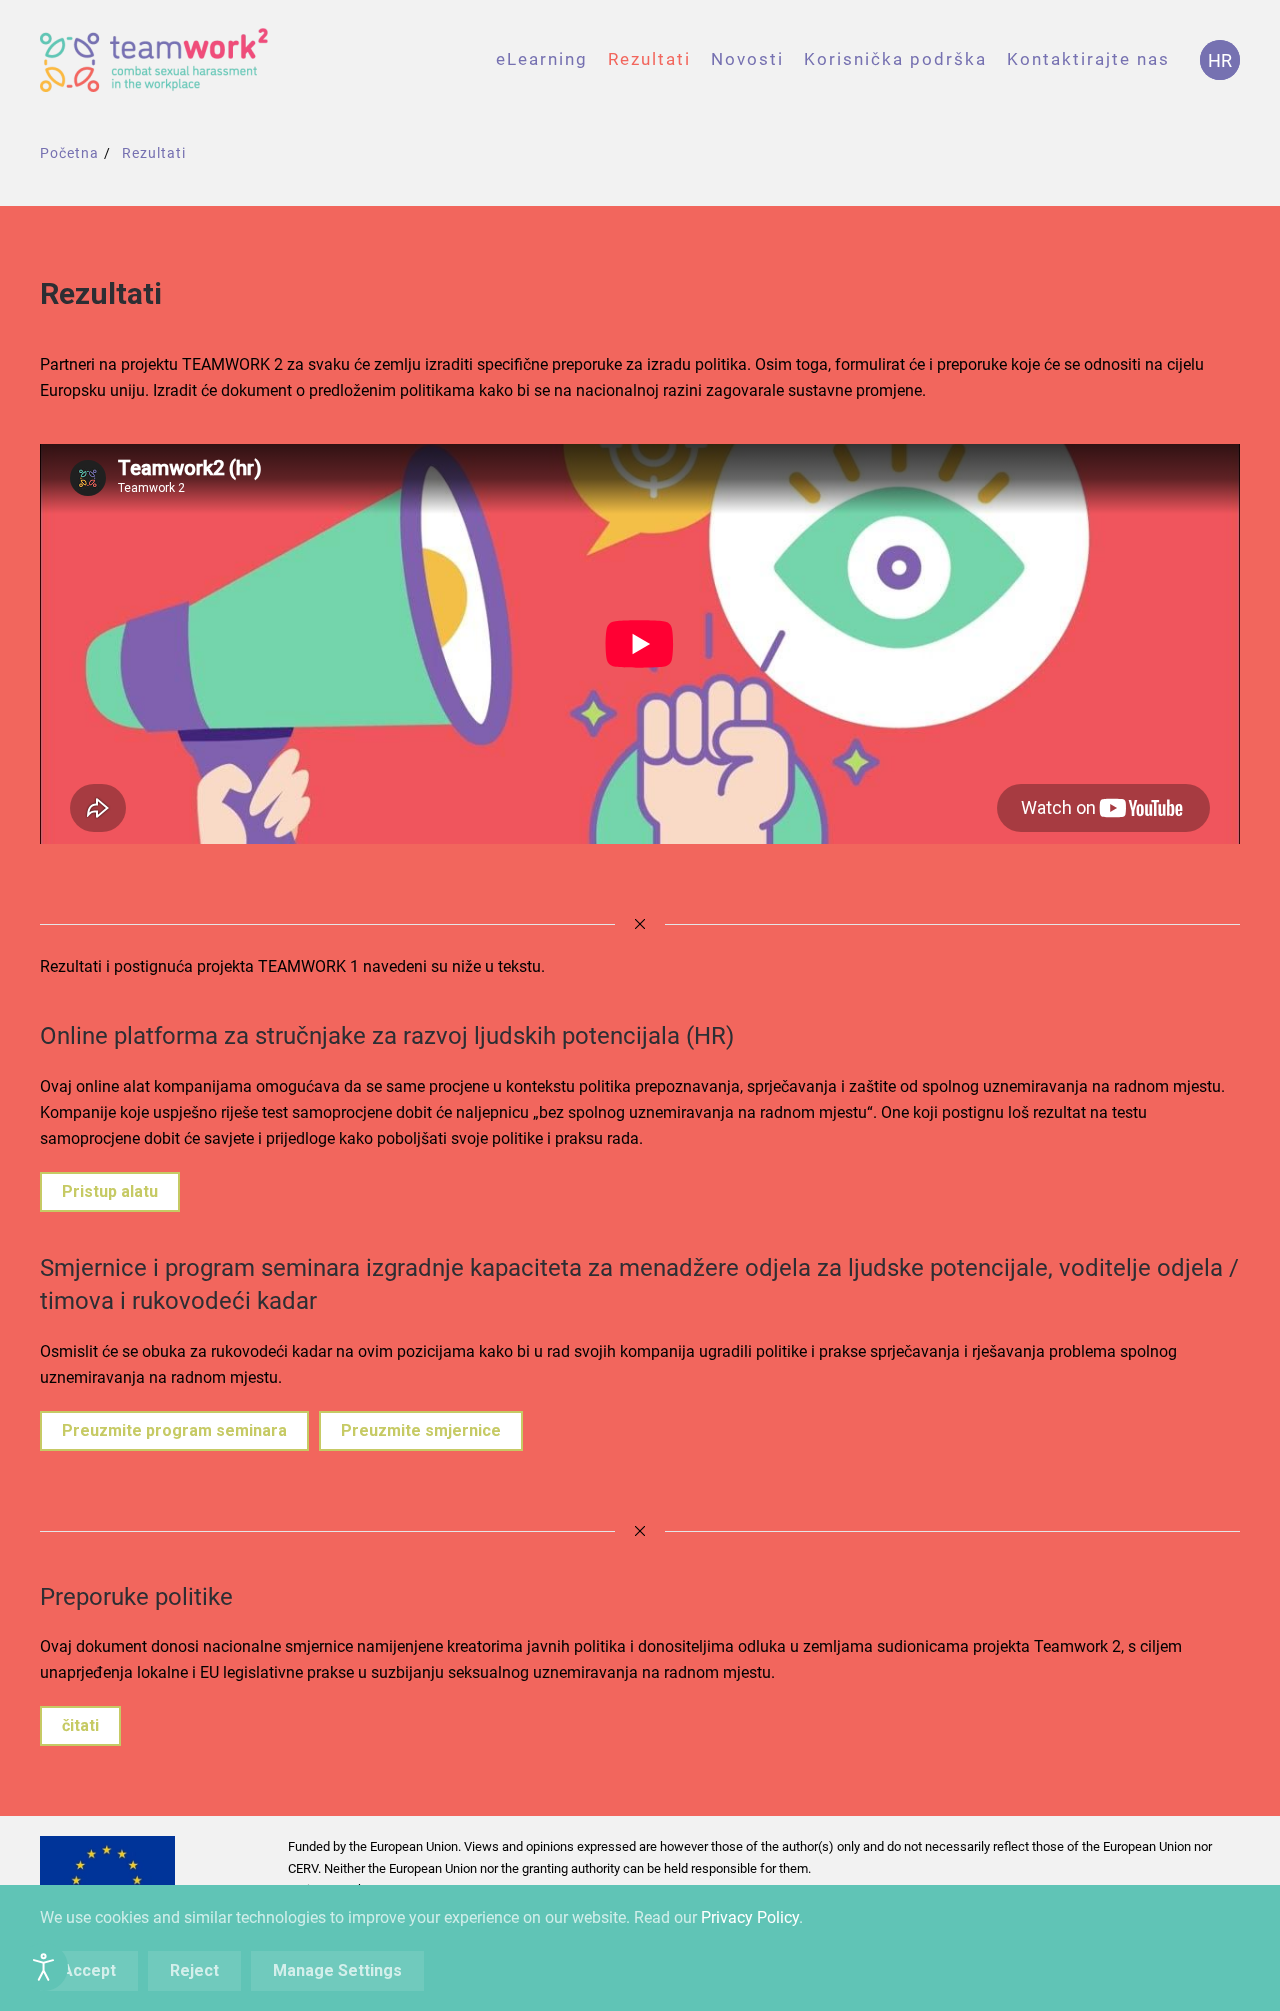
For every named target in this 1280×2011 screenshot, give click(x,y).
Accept (89, 1970)
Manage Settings (337, 1970)
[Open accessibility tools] (44, 1967)
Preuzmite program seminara (174, 1430)
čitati (80, 1725)
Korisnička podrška (895, 59)
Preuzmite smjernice (421, 1430)
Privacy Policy (750, 1917)
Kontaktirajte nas (1088, 59)
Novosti (747, 59)
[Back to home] (155, 60)
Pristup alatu (110, 1191)
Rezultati (649, 59)
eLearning (542, 59)
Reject (194, 1970)
